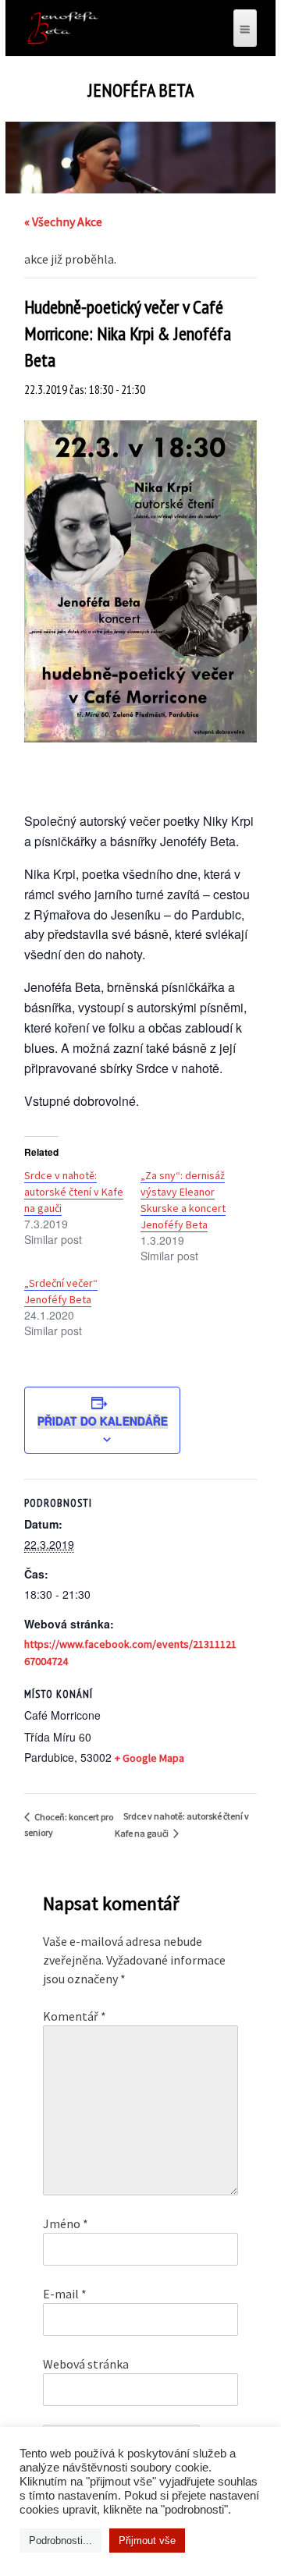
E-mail (65, 2294)
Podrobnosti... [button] (60, 2541)
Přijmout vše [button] (147, 2541)
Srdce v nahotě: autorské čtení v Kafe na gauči (74, 1192)
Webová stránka (86, 2364)
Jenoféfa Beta (141, 90)
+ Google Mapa (149, 1758)
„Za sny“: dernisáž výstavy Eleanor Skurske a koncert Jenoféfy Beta (183, 1200)
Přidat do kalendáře (103, 1421)
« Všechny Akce (63, 221)
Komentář (75, 2016)
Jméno (66, 2223)
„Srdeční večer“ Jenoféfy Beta (61, 1291)
